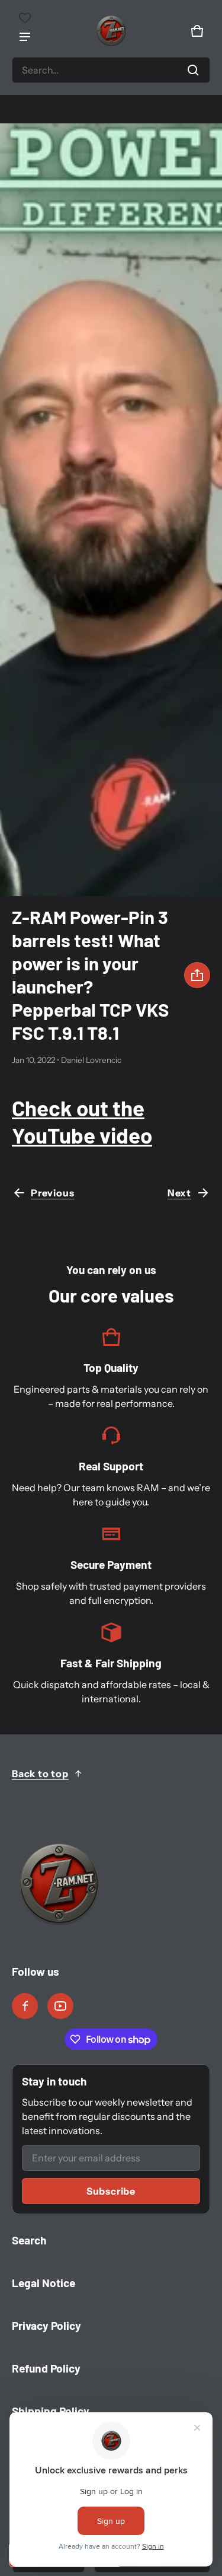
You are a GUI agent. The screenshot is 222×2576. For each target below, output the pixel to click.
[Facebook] (25, 2006)
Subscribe (111, 2191)
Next (179, 1193)
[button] (111, 70)
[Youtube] (60, 2006)
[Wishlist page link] (25, 18)
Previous (52, 1193)
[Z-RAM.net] (111, 31)
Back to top (40, 1773)
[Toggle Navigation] (25, 37)
